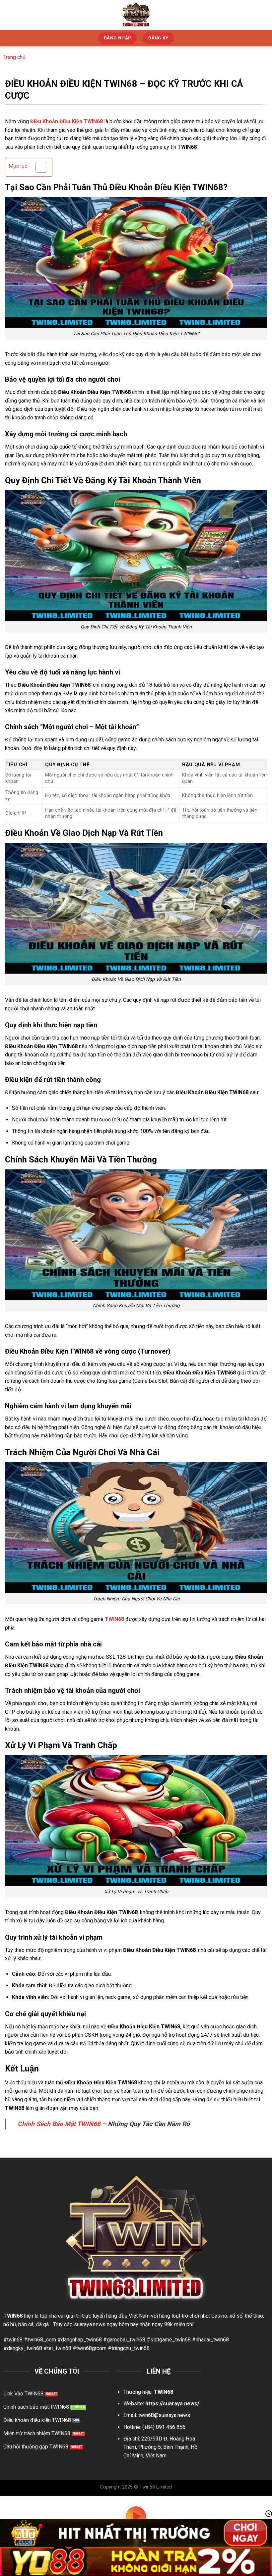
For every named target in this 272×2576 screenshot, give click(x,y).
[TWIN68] (136, 15)
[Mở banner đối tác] (136, 2533)
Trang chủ (14, 57)
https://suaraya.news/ (172, 2404)
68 (20, 2316)
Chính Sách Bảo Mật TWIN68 (59, 2124)
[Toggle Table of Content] (38, 167)
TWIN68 (114, 1619)
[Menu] (263, 15)
